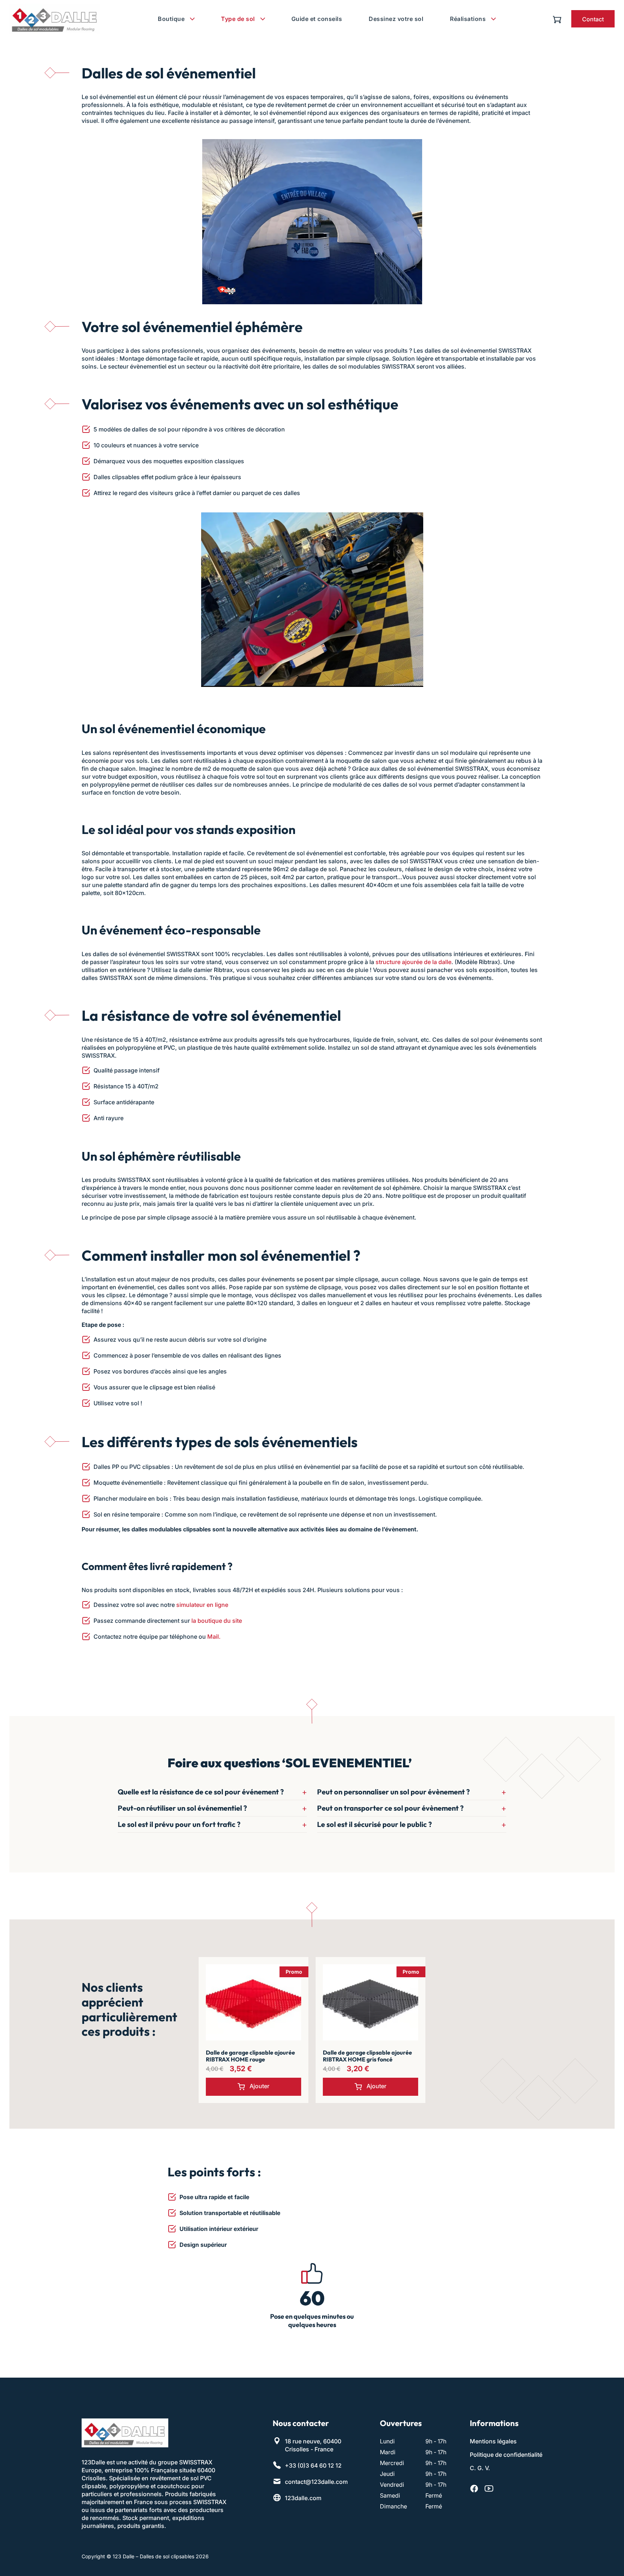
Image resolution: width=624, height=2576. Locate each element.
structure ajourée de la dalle (413, 962)
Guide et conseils (317, 19)
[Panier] (559, 19)
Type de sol (238, 19)
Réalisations (468, 19)
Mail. (214, 1637)
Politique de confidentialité (506, 2455)
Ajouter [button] (259, 2086)
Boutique (171, 19)
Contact (593, 19)
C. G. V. (480, 2468)
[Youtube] (489, 2489)
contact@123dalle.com (316, 2482)
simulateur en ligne (202, 1605)
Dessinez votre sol (396, 19)
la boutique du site (217, 1621)
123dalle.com (303, 2498)
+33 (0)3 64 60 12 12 (313, 2465)
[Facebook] (474, 2489)
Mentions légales (493, 2441)
